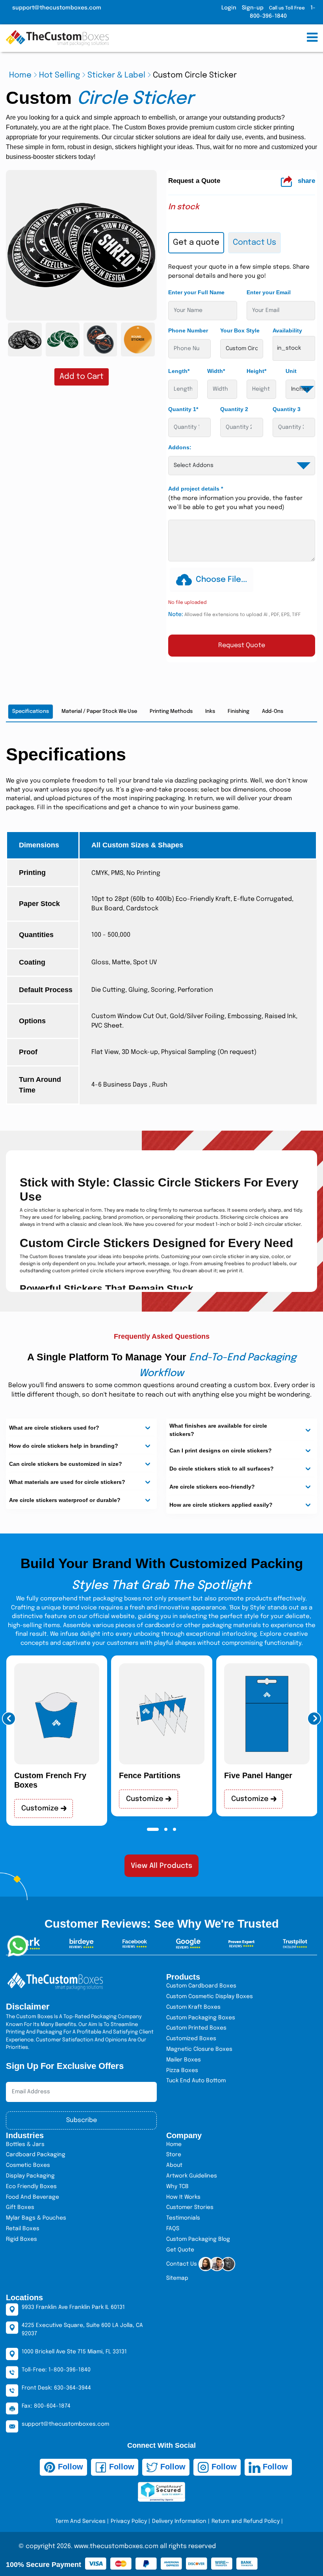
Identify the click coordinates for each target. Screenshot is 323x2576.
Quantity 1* (183, 409)
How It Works (183, 2197)
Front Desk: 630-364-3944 (56, 2388)
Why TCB (177, 2187)
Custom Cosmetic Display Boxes (210, 1997)
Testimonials (183, 2218)
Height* (256, 371)
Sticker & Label (116, 75)
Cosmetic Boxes (28, 2165)
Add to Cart (82, 377)
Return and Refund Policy (246, 2521)
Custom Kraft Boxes (193, 2007)
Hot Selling (59, 75)
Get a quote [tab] (196, 243)
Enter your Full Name (196, 292)
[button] (9, 1719)
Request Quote (242, 645)
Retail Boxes (23, 2229)
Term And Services (80, 2521)
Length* (179, 371)
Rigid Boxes (21, 2239)
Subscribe (82, 2120)
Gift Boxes (20, 2207)
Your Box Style (240, 330)
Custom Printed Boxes (196, 2028)
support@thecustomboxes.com (57, 8)
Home (20, 75)
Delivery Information (179, 2521)
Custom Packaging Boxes (201, 2018)
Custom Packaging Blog (198, 2239)
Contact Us (182, 2264)
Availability (287, 330)
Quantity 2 (234, 409)
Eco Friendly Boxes (31, 2187)
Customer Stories (190, 2207)
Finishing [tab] (239, 711)
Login (229, 8)
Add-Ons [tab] (273, 711)
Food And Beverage (32, 2197)
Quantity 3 (287, 409)
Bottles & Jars (25, 2144)
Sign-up (253, 8)
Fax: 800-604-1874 (46, 2406)
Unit (291, 371)
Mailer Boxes (184, 2060)
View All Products (161, 1866)
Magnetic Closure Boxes (199, 2049)
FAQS (173, 2229)
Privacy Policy (129, 2521)
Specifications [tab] (31, 711)
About (174, 2165)
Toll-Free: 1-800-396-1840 (56, 2370)
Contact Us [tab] (254, 243)
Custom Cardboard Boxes (201, 1986)
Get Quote (180, 2250)
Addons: (180, 447)
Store (174, 2155)
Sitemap (177, 2278)
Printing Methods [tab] (171, 711)
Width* (216, 371)
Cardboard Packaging (36, 2155)
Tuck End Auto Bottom (196, 2081)
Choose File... (221, 580)
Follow (69, 2467)
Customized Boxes (191, 2039)
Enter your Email (269, 292)
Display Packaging (30, 2176)
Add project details (196, 489)
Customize (41, 1808)
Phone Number (188, 330)
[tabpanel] (242, 460)
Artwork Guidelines (192, 2176)
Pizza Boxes (182, 2070)
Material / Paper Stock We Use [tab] (99, 711)
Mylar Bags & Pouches (36, 2218)
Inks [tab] (210, 711)
